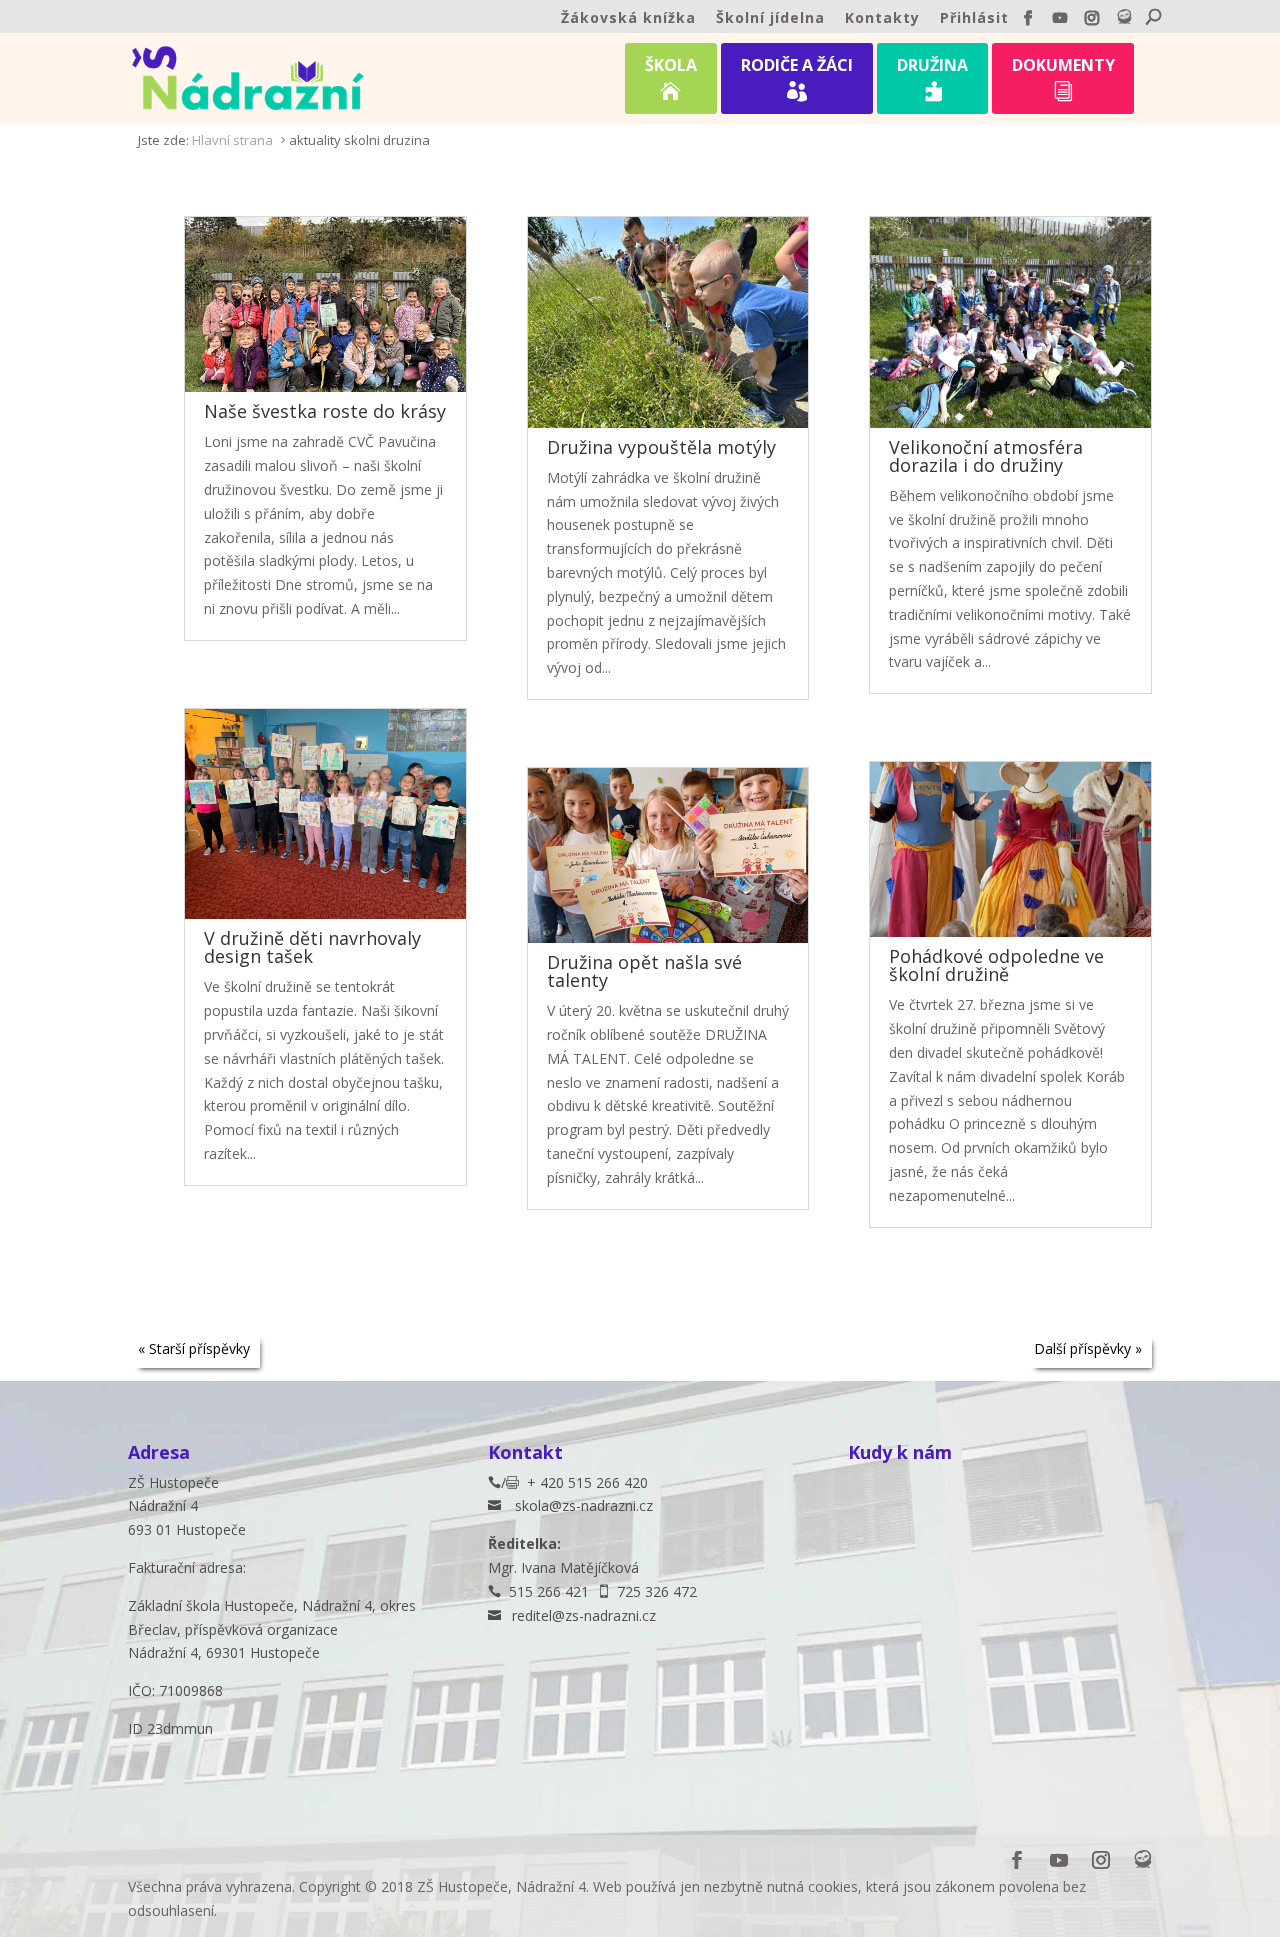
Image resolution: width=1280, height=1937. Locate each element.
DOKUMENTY (1063, 77)
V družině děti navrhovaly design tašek (312, 947)
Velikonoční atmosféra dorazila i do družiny (986, 456)
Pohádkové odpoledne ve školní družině (996, 965)
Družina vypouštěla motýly (661, 447)
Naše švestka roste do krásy (325, 411)
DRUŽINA (932, 77)
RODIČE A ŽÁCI (797, 77)
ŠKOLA (671, 77)
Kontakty (882, 19)
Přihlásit (974, 19)
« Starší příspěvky (194, 1348)
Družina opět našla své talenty (644, 971)
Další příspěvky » (1088, 1348)
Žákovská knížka (628, 19)
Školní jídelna (770, 19)
